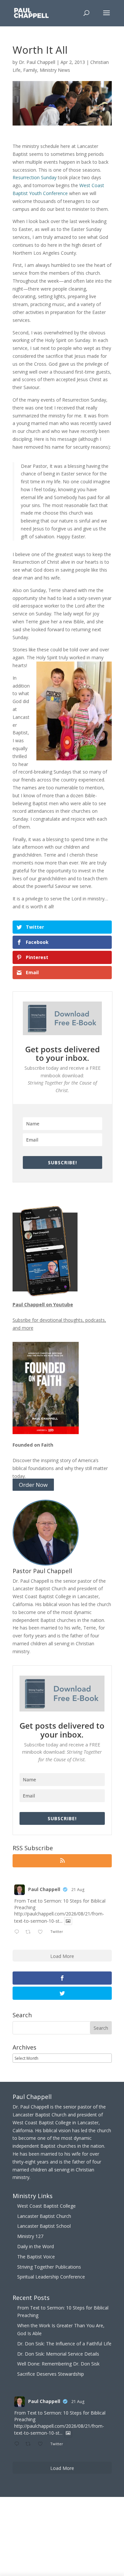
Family (30, 70)
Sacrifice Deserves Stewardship (51, 2374)
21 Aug (78, 1890)
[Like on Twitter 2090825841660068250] (42, 1932)
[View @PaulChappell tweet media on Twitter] (68, 1921)
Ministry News (55, 70)
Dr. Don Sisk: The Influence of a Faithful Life (64, 2344)
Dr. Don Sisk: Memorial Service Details (58, 2354)
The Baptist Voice (36, 2257)
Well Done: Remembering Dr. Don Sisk (58, 2364)
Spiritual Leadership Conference (51, 2277)
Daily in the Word (36, 2246)
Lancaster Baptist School (44, 2226)
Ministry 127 (30, 2236)
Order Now (33, 1485)
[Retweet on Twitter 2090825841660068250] (30, 1932)
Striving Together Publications (49, 2267)
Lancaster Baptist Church (44, 2216)
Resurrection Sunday (35, 177)
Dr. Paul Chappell (37, 62)
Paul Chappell (44, 1889)
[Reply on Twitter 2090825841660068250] (18, 1932)
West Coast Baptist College (46, 2206)
